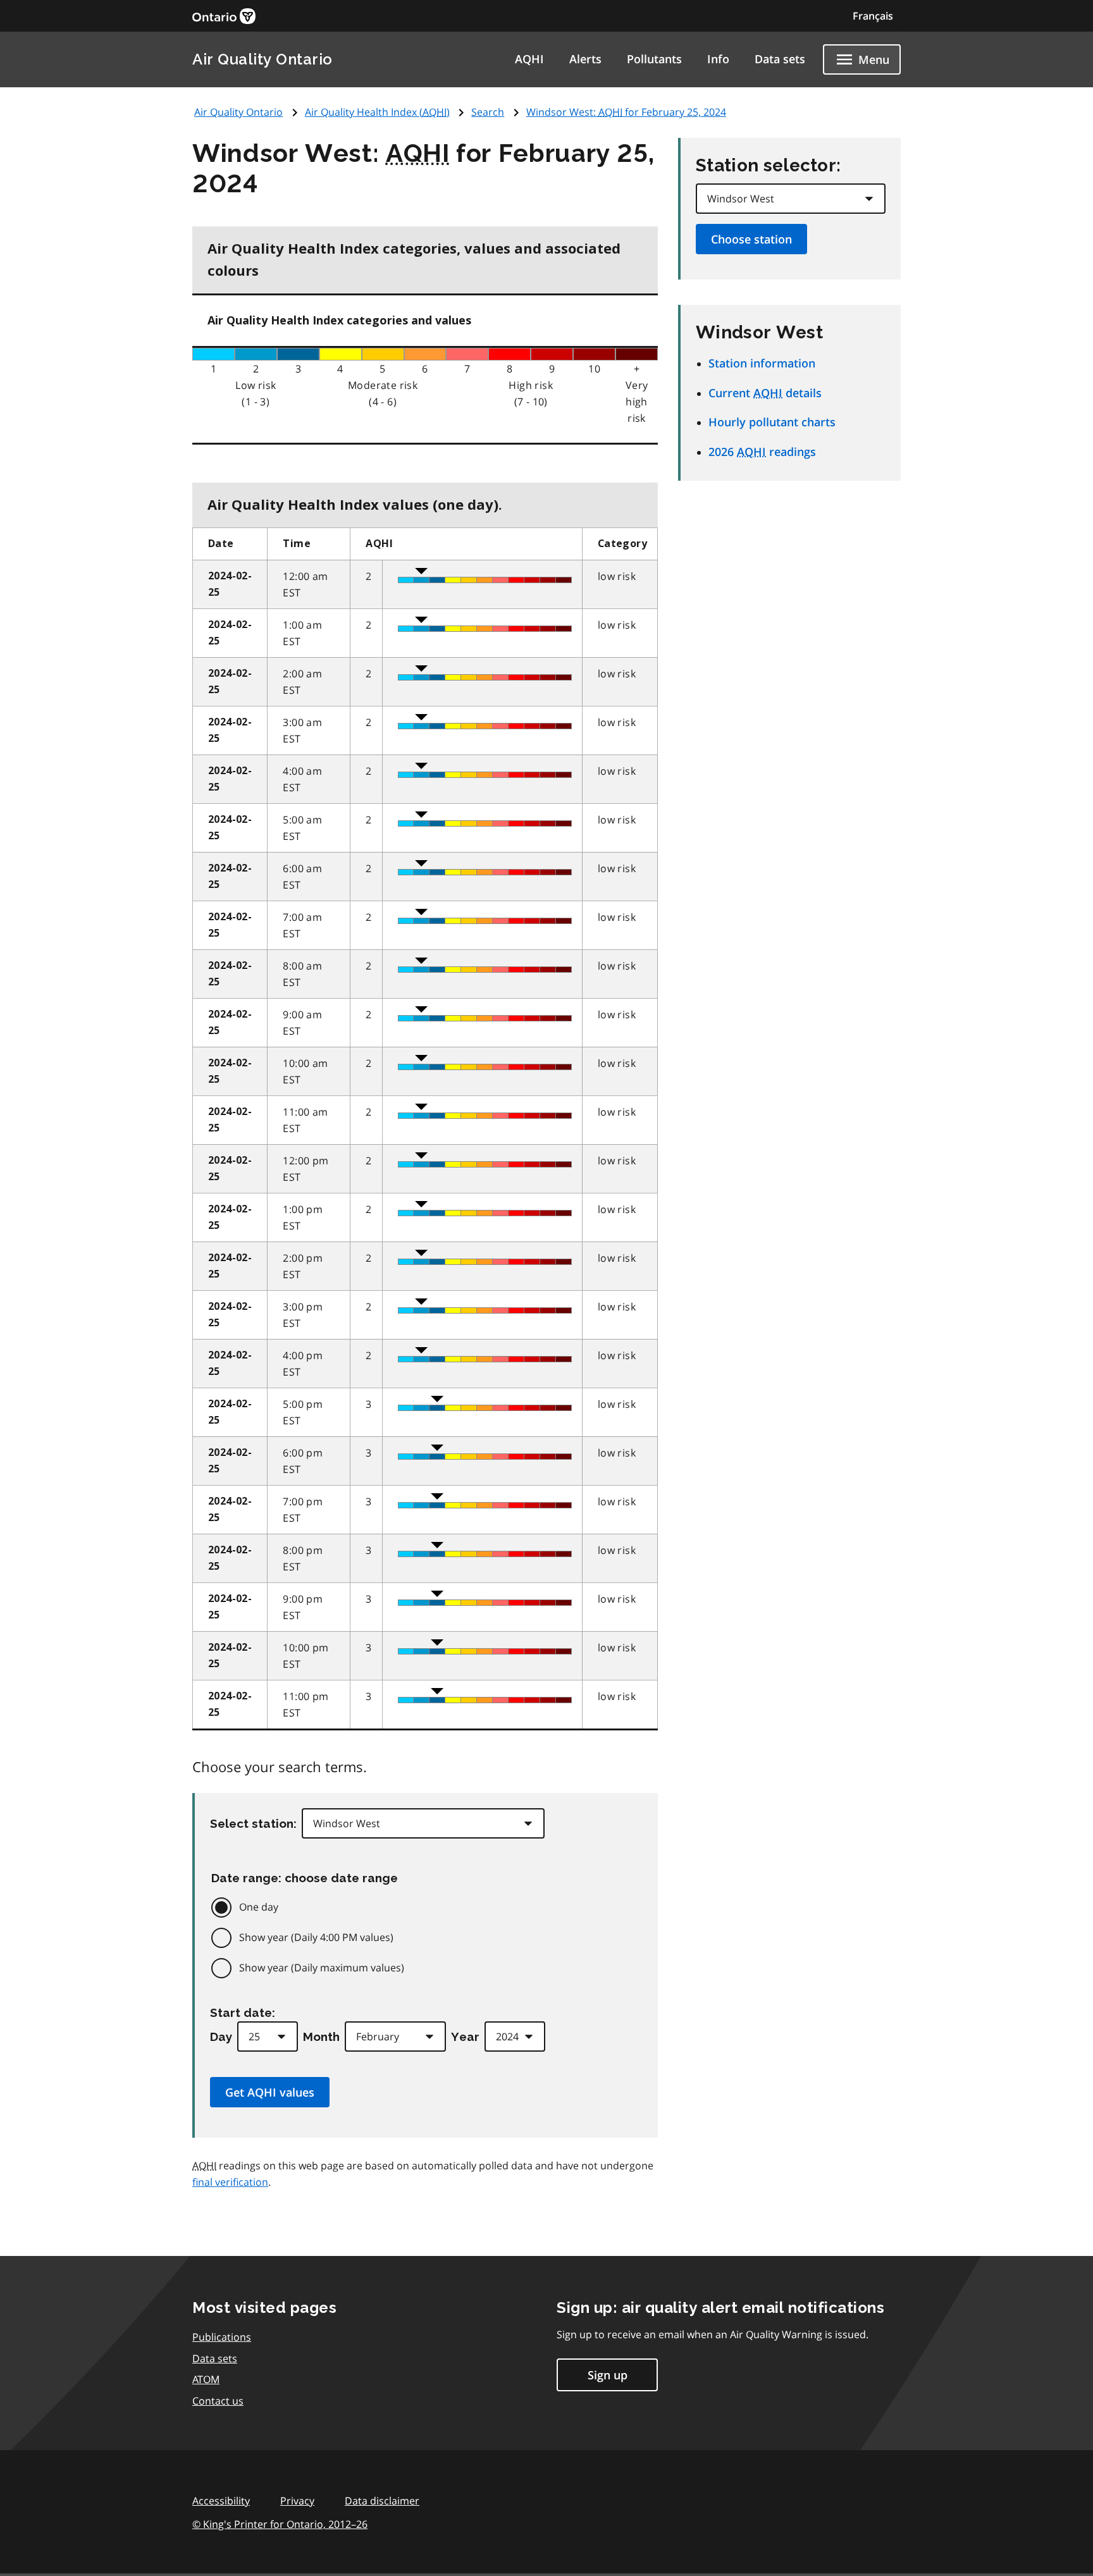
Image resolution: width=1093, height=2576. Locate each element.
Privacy (297, 2501)
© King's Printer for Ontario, (280, 2524)
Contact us (218, 2401)
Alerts (585, 59)
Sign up (608, 2375)
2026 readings (762, 452)
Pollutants (654, 59)
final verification (230, 2182)
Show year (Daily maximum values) (322, 1968)
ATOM (206, 2379)
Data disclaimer (382, 2501)
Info (718, 59)
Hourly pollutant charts (772, 422)
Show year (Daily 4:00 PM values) (316, 1937)
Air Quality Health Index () (377, 112)
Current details (765, 393)
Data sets (780, 59)
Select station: (253, 1823)
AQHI (529, 59)
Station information (762, 363)
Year (465, 2037)
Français (873, 16)
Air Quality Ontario (262, 59)
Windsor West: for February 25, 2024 (626, 112)
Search (488, 112)
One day (259, 1907)
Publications (222, 2337)
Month (321, 2037)
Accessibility (221, 2501)
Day (221, 2037)
